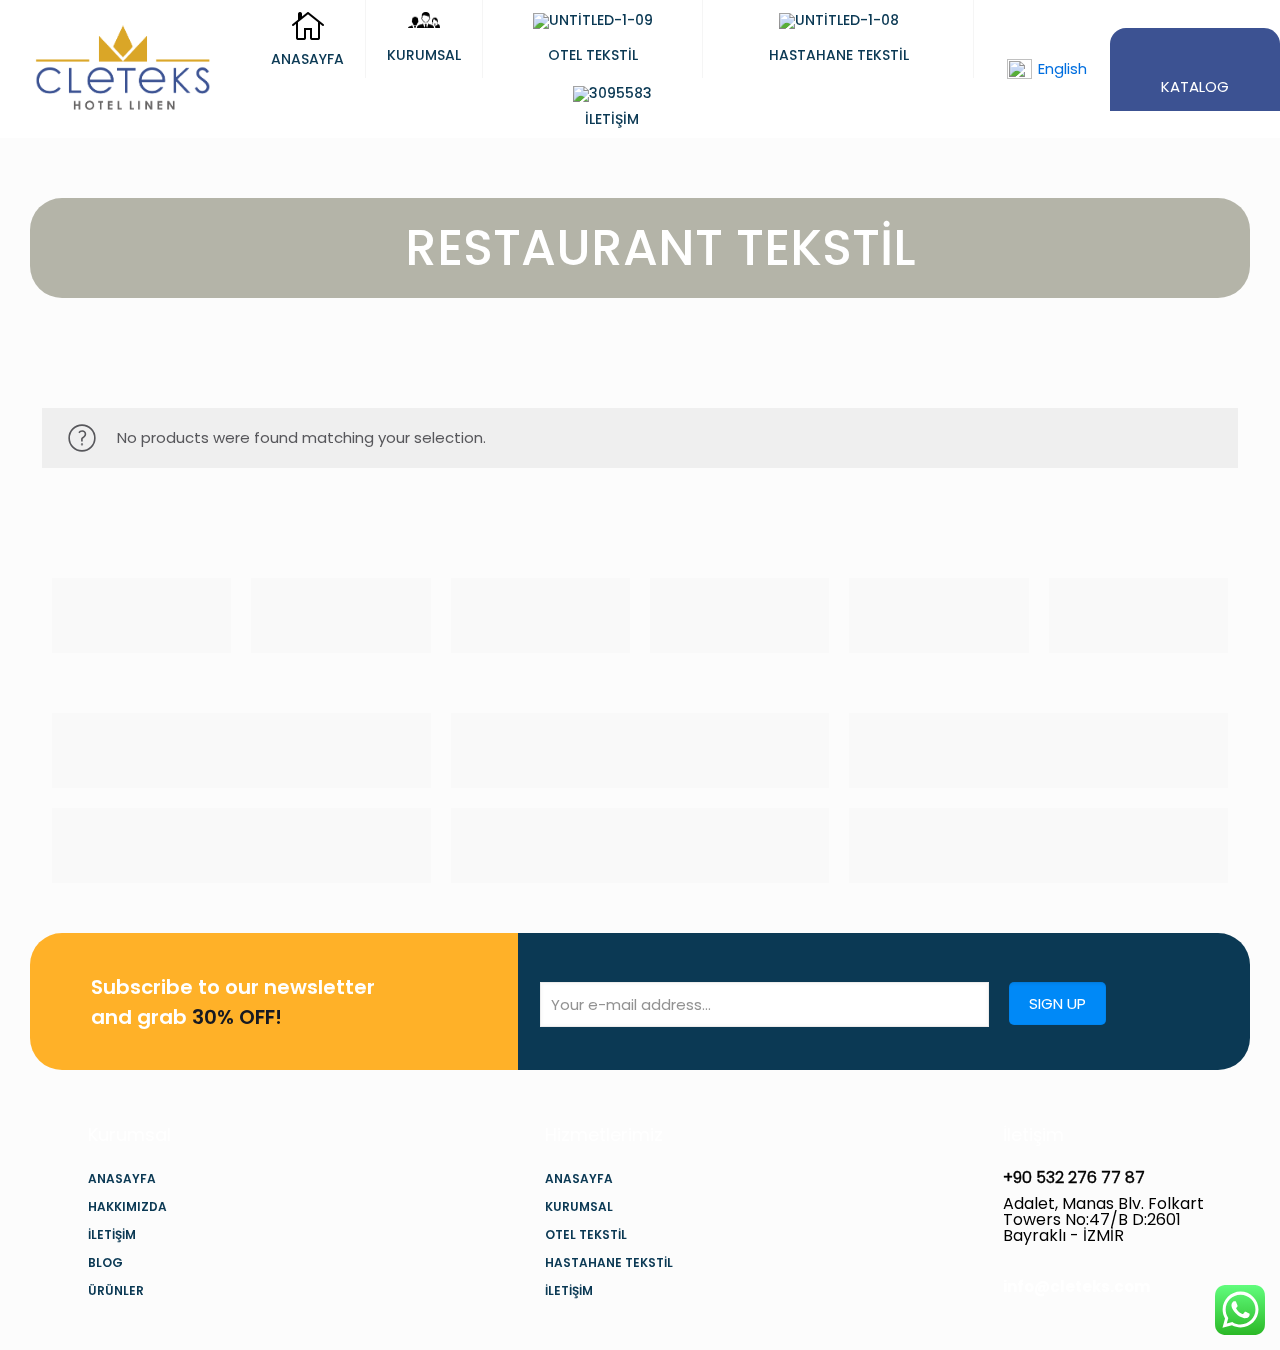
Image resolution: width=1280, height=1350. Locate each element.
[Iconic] (340, 615)
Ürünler (116, 1290)
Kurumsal (579, 1206)
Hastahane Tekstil (609, 1262)
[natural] (938, 615)
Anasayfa (122, 1178)
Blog (105, 1262)
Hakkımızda (127, 1206)
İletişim (112, 1234)
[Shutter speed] (1138, 615)
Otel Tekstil (586, 1234)
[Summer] (540, 615)
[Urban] (739, 615)
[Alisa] (141, 615)
